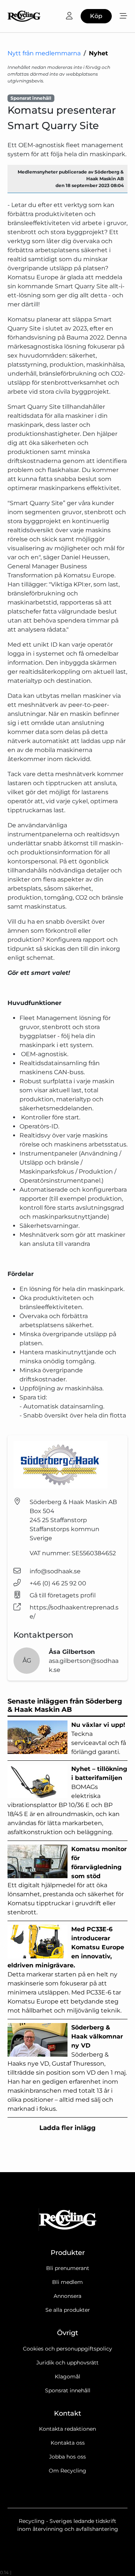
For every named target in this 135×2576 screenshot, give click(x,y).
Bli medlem (67, 2282)
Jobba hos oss (67, 2457)
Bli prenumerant (68, 2268)
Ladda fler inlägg (67, 2128)
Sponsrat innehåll (68, 2390)
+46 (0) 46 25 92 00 (58, 1583)
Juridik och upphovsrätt (67, 2363)
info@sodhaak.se (55, 1571)
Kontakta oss (68, 2443)
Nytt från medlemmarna (44, 53)
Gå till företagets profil (63, 1595)
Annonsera (67, 2296)
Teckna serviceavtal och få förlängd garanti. (99, 1738)
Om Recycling (67, 2471)
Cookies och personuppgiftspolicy (67, 2349)
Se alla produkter (68, 2310)
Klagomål (67, 2377)
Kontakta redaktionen (67, 2429)
